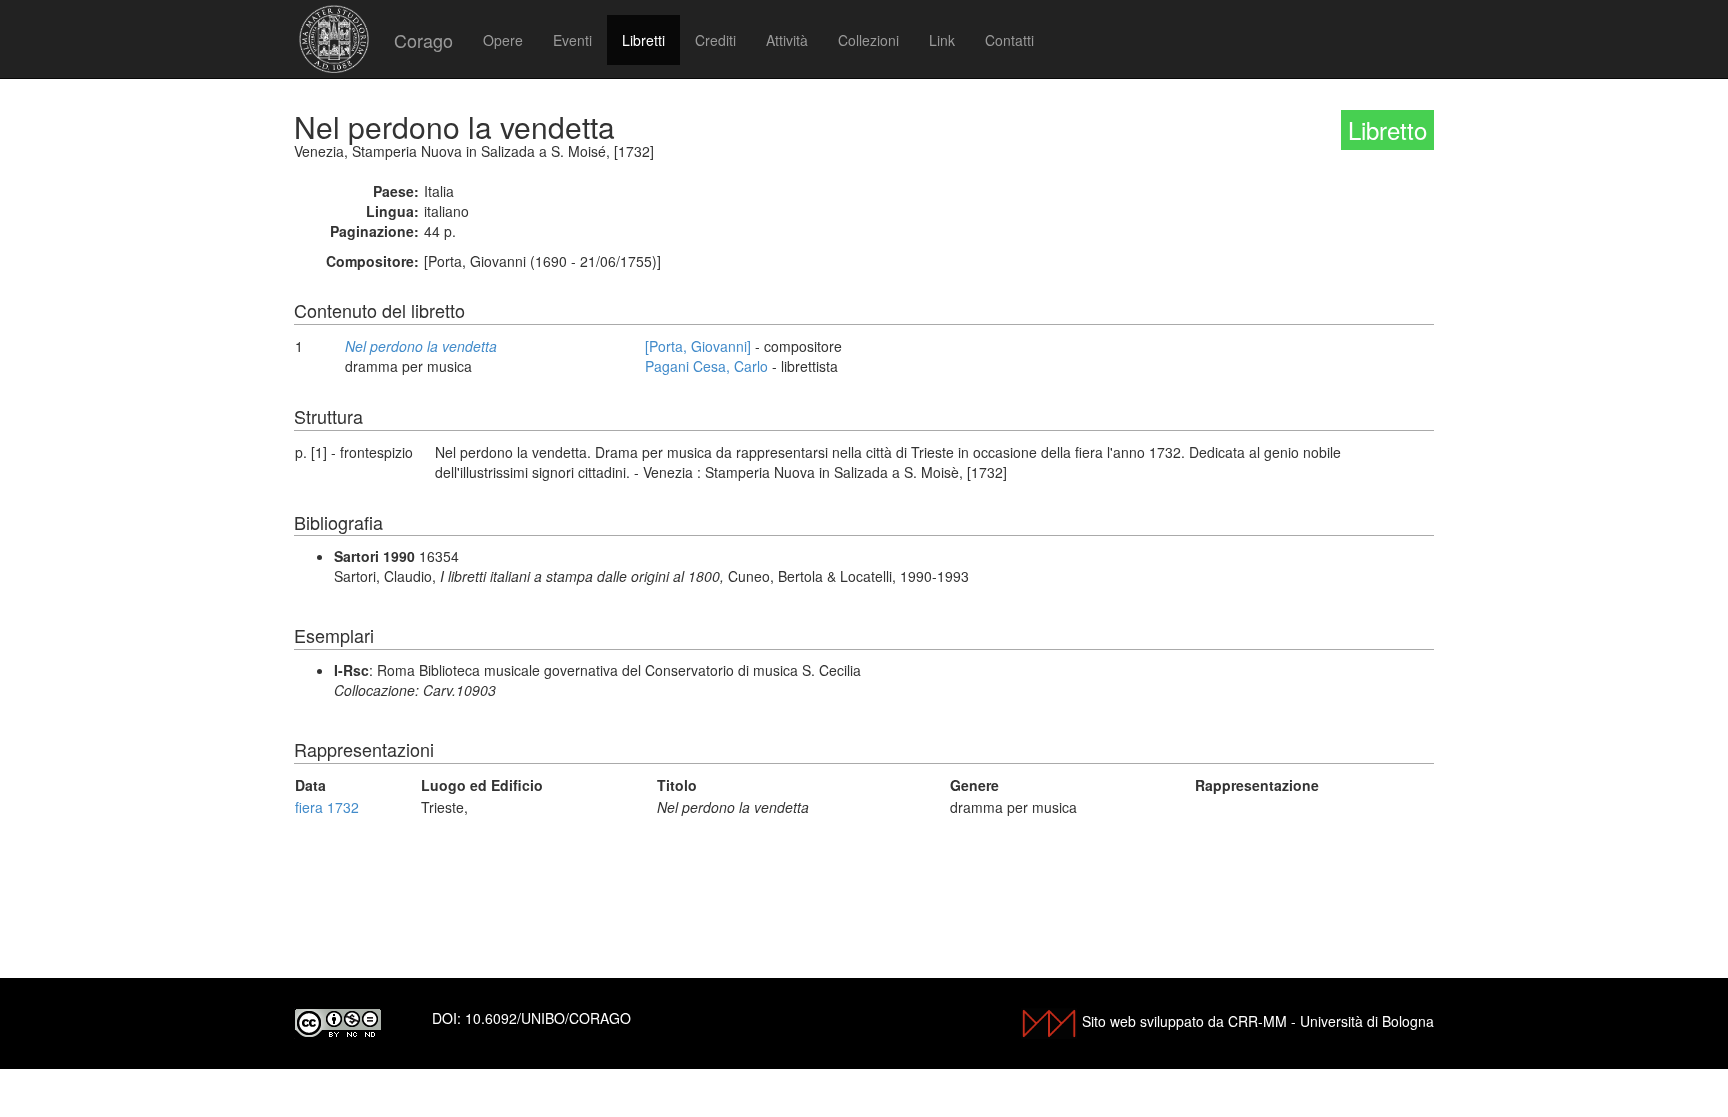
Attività (787, 40)
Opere (503, 40)
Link (942, 40)
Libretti (643, 40)
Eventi (572, 40)
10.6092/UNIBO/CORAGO (548, 1018)
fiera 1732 (327, 807)
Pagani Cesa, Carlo (706, 366)
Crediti (715, 40)
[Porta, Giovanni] (698, 346)
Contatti (1009, 40)
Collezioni (868, 40)
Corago (423, 40)
